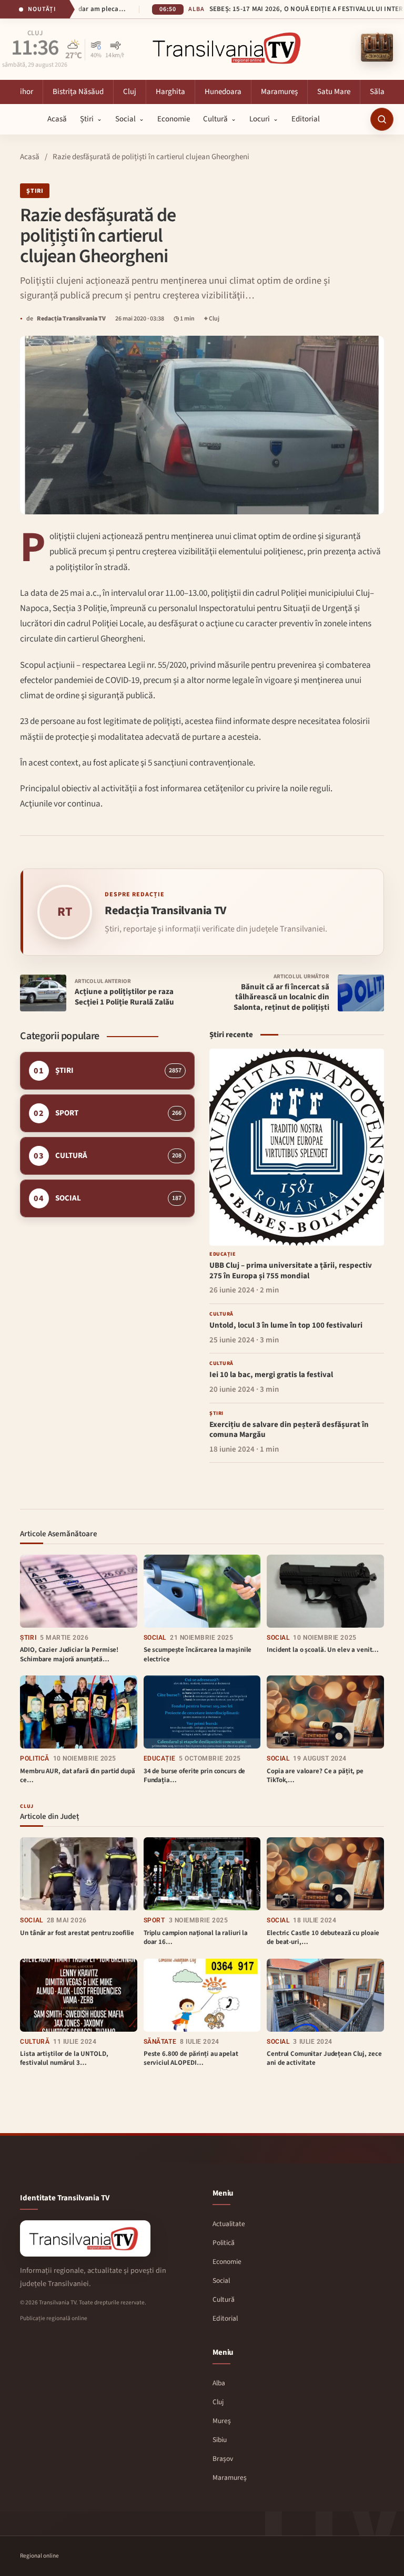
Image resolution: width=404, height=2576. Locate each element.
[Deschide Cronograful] (377, 48)
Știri (35, 191)
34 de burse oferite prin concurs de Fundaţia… (194, 1776)
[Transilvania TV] (85, 2238)
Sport (154, 1920)
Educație (159, 1758)
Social (155, 1638)
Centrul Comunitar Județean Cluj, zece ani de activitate (324, 2058)
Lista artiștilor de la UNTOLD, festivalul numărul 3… (64, 2058)
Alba (35, 34)
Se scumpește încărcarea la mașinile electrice (198, 1654)
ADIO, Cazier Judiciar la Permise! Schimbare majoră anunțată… (69, 1654)
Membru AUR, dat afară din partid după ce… (77, 1776)
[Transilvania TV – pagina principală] (229, 48)
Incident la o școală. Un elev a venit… (323, 1650)
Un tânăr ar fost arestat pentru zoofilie (77, 1933)
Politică (34, 1758)
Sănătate (160, 2042)
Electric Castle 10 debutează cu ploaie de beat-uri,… (323, 1938)
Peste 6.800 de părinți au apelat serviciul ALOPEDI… (191, 2058)
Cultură (35, 2042)
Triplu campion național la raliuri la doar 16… (196, 1938)
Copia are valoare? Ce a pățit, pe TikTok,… (315, 1776)
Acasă (30, 157)
